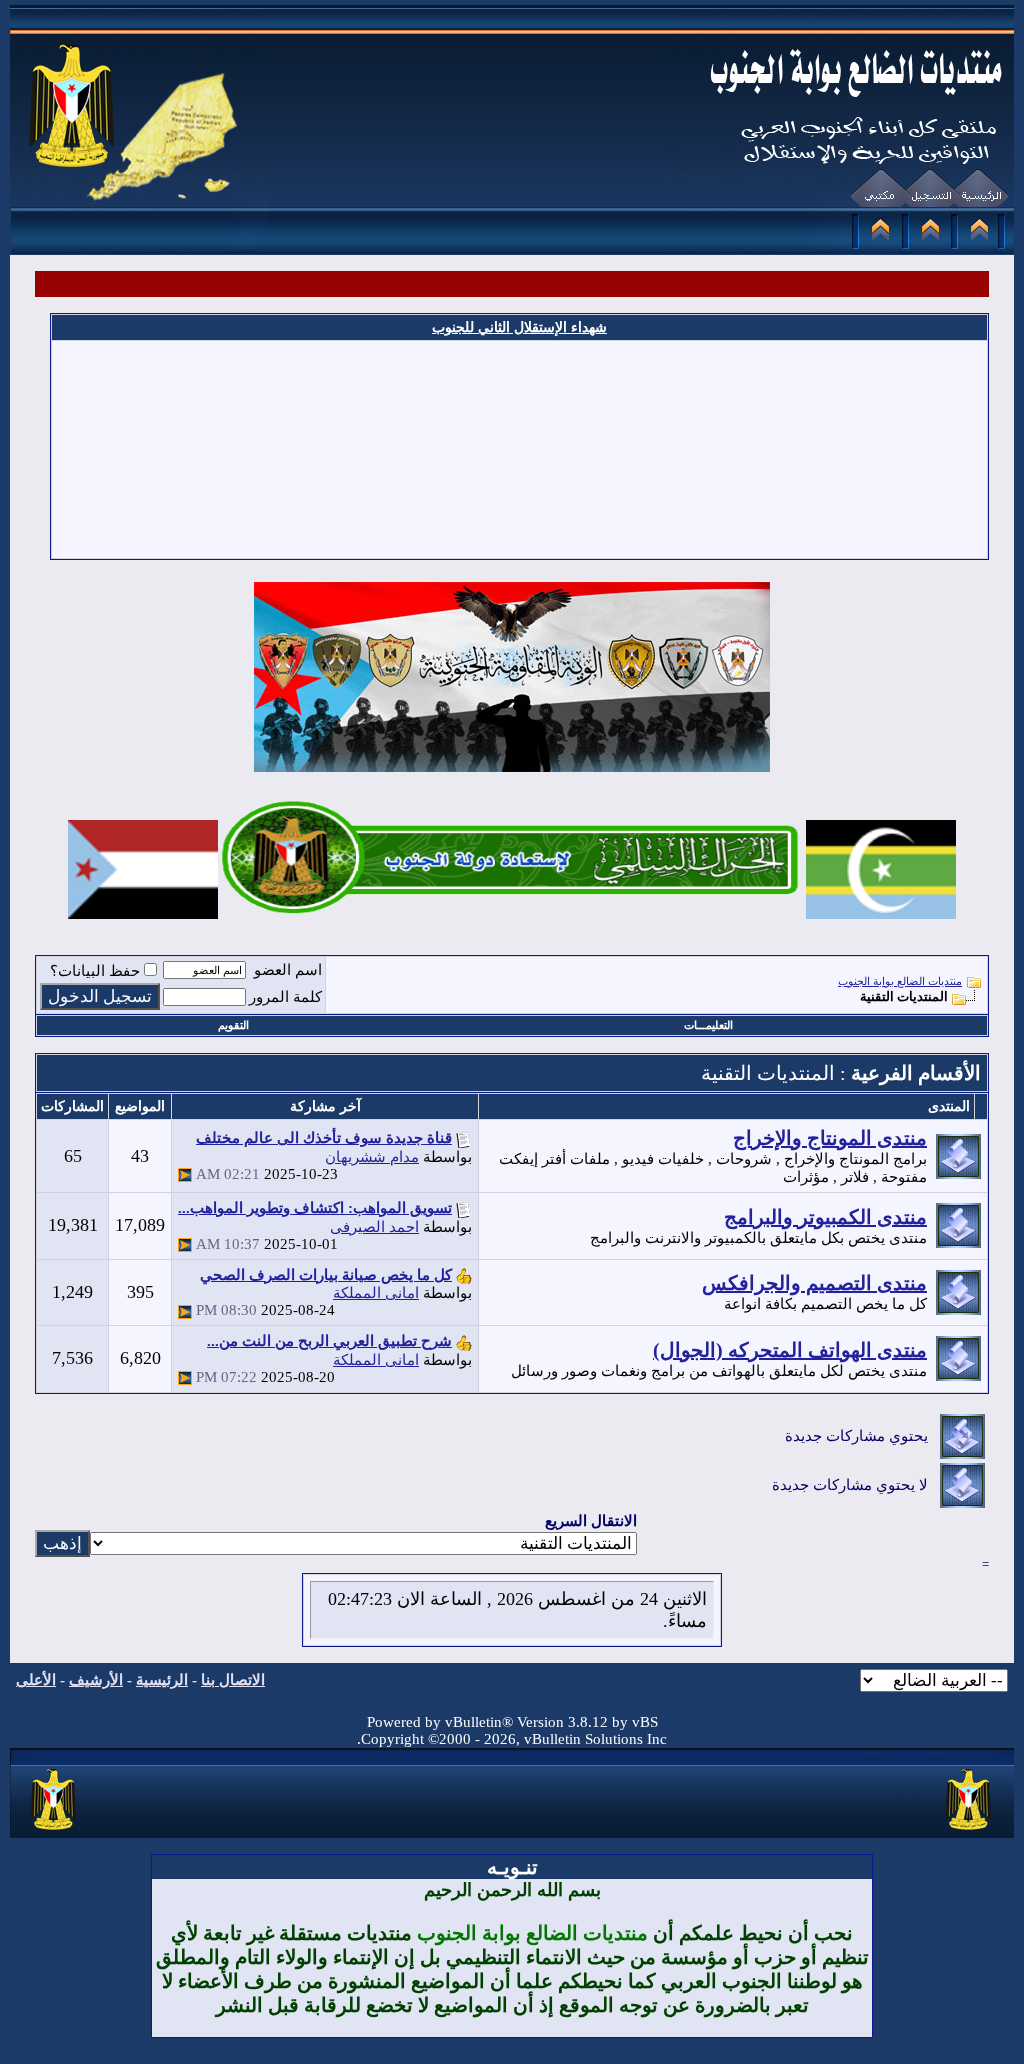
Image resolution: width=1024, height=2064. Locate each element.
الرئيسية (162, 1680)
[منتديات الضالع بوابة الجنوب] (54, 1831)
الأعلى (36, 1680)
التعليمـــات (708, 1025)
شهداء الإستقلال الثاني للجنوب (519, 327)
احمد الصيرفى (374, 1227)
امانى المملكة (376, 1293)
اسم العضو (288, 970)
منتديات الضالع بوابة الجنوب (900, 981)
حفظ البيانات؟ (95, 971)
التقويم (233, 1025)
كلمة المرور (285, 997)
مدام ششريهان (372, 1157)
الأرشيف (96, 1680)
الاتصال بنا (233, 1680)
